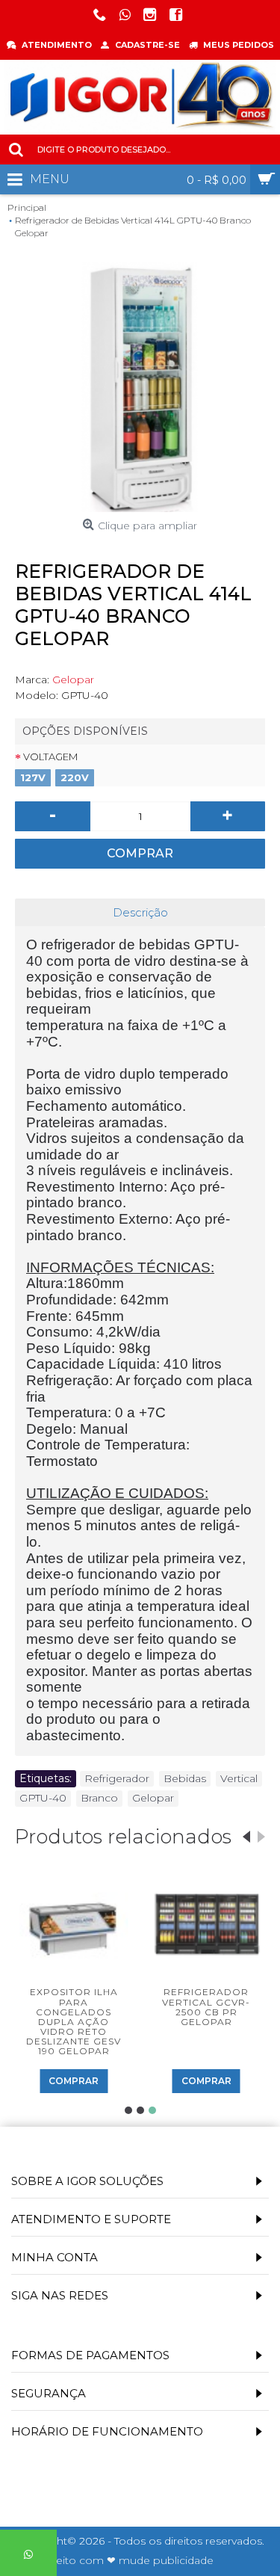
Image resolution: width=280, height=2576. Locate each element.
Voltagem (50, 757)
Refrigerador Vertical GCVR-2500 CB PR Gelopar (206, 2007)
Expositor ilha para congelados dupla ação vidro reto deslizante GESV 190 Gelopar (74, 2021)
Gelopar (73, 680)
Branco (99, 1798)
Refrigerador (117, 1778)
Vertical (239, 1778)
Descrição (140, 912)
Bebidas (185, 1778)
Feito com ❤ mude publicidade (131, 2560)
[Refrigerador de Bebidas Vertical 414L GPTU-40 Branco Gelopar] (140, 387)
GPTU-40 (43, 1798)
